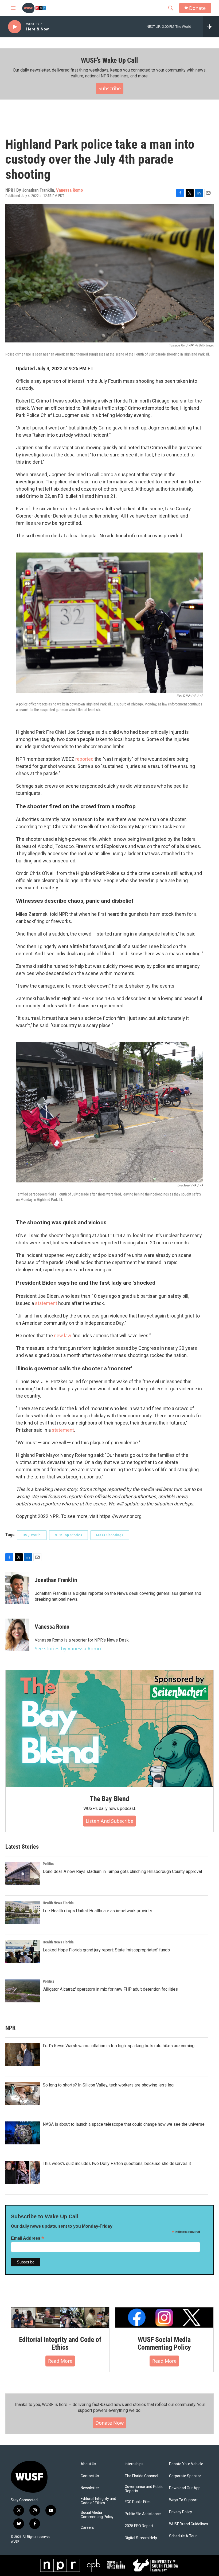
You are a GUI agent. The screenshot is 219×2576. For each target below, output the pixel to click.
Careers (87, 2528)
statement (46, 1303)
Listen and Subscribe (109, 1821)
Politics (48, 1864)
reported (84, 759)
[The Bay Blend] (109, 1729)
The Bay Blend (109, 1799)
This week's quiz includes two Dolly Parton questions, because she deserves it (117, 2163)
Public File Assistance (143, 2514)
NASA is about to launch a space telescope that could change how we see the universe (124, 2124)
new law (63, 1336)
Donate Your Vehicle (186, 2464)
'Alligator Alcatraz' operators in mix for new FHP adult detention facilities (110, 1989)
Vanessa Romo (69, 190)
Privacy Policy (181, 2512)
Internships (134, 2464)
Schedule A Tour (183, 2536)
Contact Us (90, 2476)
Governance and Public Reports (144, 2489)
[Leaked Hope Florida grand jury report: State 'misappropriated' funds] (23, 1952)
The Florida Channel (141, 2476)
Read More (60, 2361)
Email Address (28, 2238)
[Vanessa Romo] (17, 1635)
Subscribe (110, 88)
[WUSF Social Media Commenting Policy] (164, 2317)
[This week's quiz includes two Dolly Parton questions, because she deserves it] (23, 2172)
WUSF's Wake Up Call (109, 60)
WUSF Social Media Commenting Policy (164, 2344)
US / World (32, 1535)
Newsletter (90, 2488)
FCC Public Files (138, 2502)
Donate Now (109, 2423)
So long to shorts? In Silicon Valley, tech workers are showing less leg (108, 2085)
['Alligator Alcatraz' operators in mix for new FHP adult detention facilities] (23, 1991)
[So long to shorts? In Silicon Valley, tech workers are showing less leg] (23, 2094)
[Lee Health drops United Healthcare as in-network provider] (23, 1912)
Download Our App (185, 2488)
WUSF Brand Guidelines (189, 2524)
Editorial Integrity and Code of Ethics (60, 2344)
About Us (88, 2464)
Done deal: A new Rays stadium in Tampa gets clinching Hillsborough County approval (122, 1871)
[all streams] (211, 27)
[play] (15, 27)
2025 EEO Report (139, 2526)
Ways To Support (183, 2500)
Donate (197, 8)
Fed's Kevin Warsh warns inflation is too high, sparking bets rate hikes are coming (119, 2046)
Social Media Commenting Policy (97, 2515)
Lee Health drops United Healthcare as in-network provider (97, 1911)
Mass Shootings (110, 1535)
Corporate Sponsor (185, 2476)
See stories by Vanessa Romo (68, 1648)
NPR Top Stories (69, 1535)
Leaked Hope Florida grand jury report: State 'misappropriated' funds (106, 1950)
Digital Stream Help (141, 2538)
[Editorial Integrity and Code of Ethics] (60, 2317)
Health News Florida (58, 1903)
